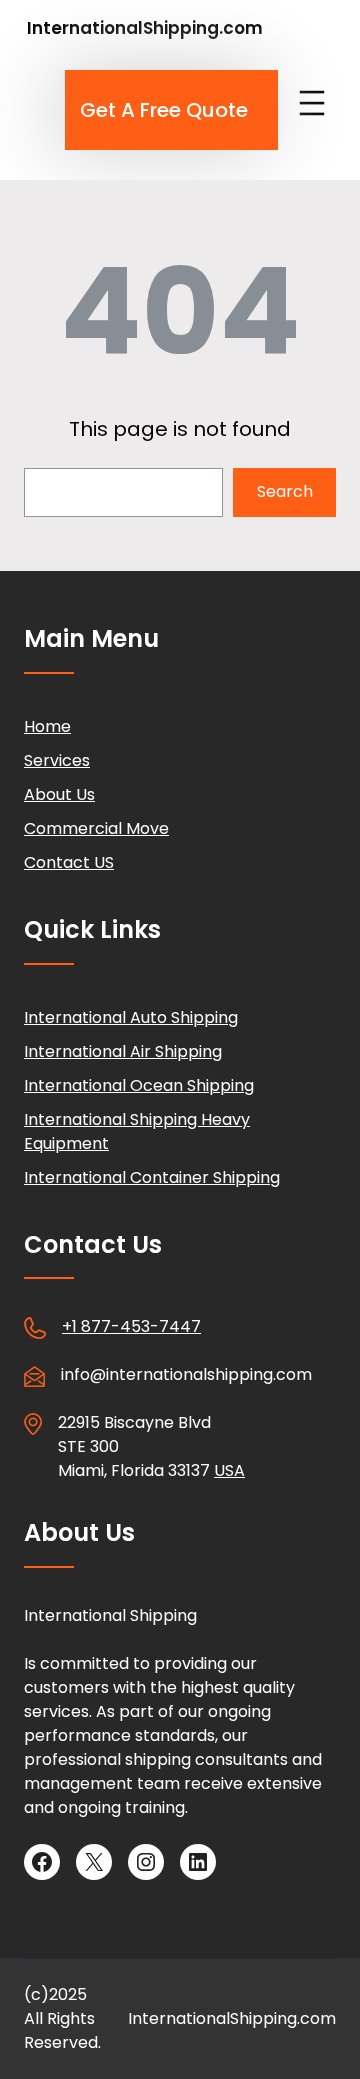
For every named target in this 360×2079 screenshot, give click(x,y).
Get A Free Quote (164, 110)
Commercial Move (96, 828)
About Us (59, 794)
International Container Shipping (152, 1177)
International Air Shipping (123, 1051)
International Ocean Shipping (139, 1085)
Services (57, 760)
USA (229, 1470)
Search (285, 491)
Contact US (69, 862)
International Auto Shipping (131, 1017)
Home (47, 726)
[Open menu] (312, 103)
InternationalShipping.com (145, 28)
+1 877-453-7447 (131, 1326)
